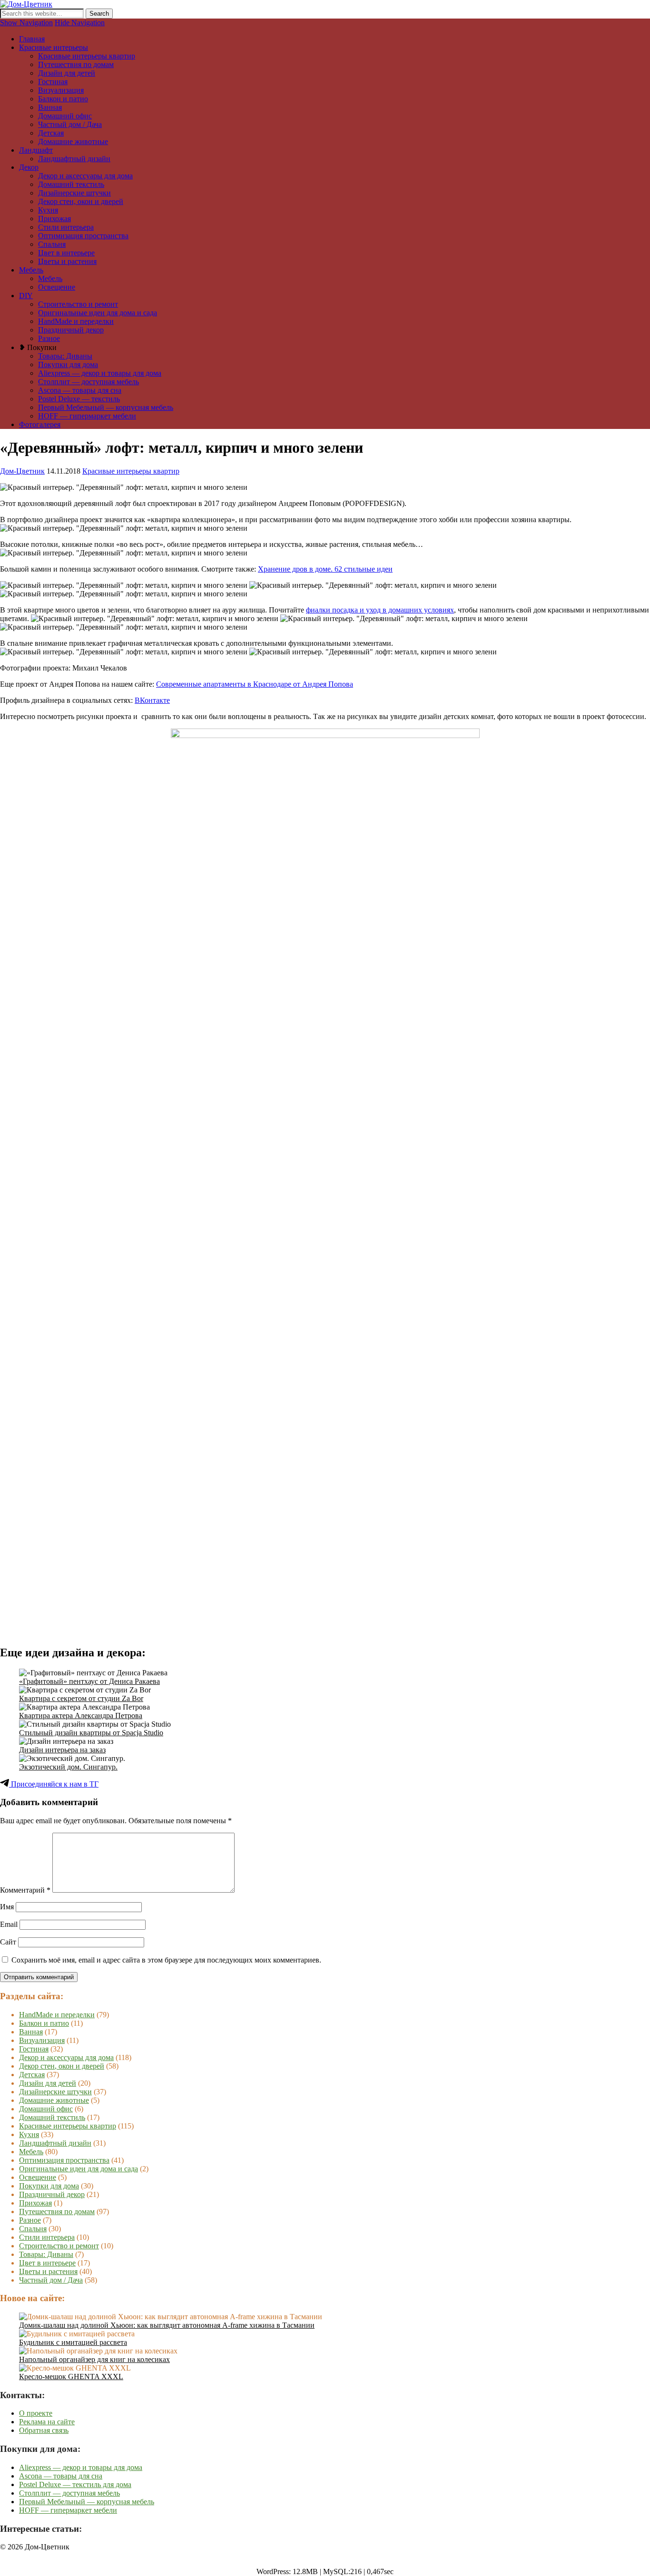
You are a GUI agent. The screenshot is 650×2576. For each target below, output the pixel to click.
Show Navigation (26, 23)
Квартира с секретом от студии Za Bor (81, 1698)
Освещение (57, 287)
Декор (29, 167)
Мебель (31, 270)
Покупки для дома (68, 365)
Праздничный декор (71, 330)
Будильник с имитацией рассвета (73, 2342)
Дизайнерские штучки (74, 193)
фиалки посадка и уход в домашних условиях (380, 610)
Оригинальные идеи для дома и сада (98, 313)
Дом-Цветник (22, 471)
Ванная (50, 107)
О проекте (36, 2413)
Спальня (52, 244)
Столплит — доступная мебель (89, 382)
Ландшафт (36, 150)
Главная (32, 39)
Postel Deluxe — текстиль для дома (75, 2484)
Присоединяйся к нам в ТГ (54, 1784)
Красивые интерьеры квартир (87, 56)
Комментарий (25, 1890)
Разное (49, 338)
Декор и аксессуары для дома (85, 176)
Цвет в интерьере (66, 253)
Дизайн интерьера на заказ (62, 1750)
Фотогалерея (40, 424)
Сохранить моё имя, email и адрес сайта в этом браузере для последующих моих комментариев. (166, 1960)
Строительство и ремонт (78, 304)
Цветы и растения (67, 261)
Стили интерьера (66, 227)
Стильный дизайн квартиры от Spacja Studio (91, 1733)
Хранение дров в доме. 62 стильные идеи (325, 569)
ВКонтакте (152, 700)
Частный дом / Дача (70, 124)
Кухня (48, 210)
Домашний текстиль (71, 184)
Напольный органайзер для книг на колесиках (94, 2359)
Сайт (8, 1942)
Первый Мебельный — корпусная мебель (106, 407)
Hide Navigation (80, 23)
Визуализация (61, 90)
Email (9, 1924)
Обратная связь (44, 2430)
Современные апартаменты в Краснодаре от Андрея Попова (255, 684)
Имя (7, 1907)
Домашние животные (73, 141)
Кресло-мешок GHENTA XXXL (71, 2377)
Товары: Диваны (65, 356)
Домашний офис (65, 116)
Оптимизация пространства (83, 236)
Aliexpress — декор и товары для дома (100, 373)
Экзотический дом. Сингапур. (68, 1767)
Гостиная (53, 82)
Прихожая (54, 219)
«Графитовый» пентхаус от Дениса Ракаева (89, 1681)
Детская (51, 133)
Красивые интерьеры (54, 47)
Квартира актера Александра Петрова (81, 1716)
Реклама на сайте (47, 2422)
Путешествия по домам (76, 64)
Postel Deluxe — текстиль (79, 399)
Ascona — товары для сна (80, 390)
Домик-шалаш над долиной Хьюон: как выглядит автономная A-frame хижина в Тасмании (167, 2325)
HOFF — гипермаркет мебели (87, 416)
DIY (26, 296)
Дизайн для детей (67, 73)
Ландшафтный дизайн (74, 159)
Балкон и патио (63, 99)
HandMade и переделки (76, 321)
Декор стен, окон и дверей (81, 201)
